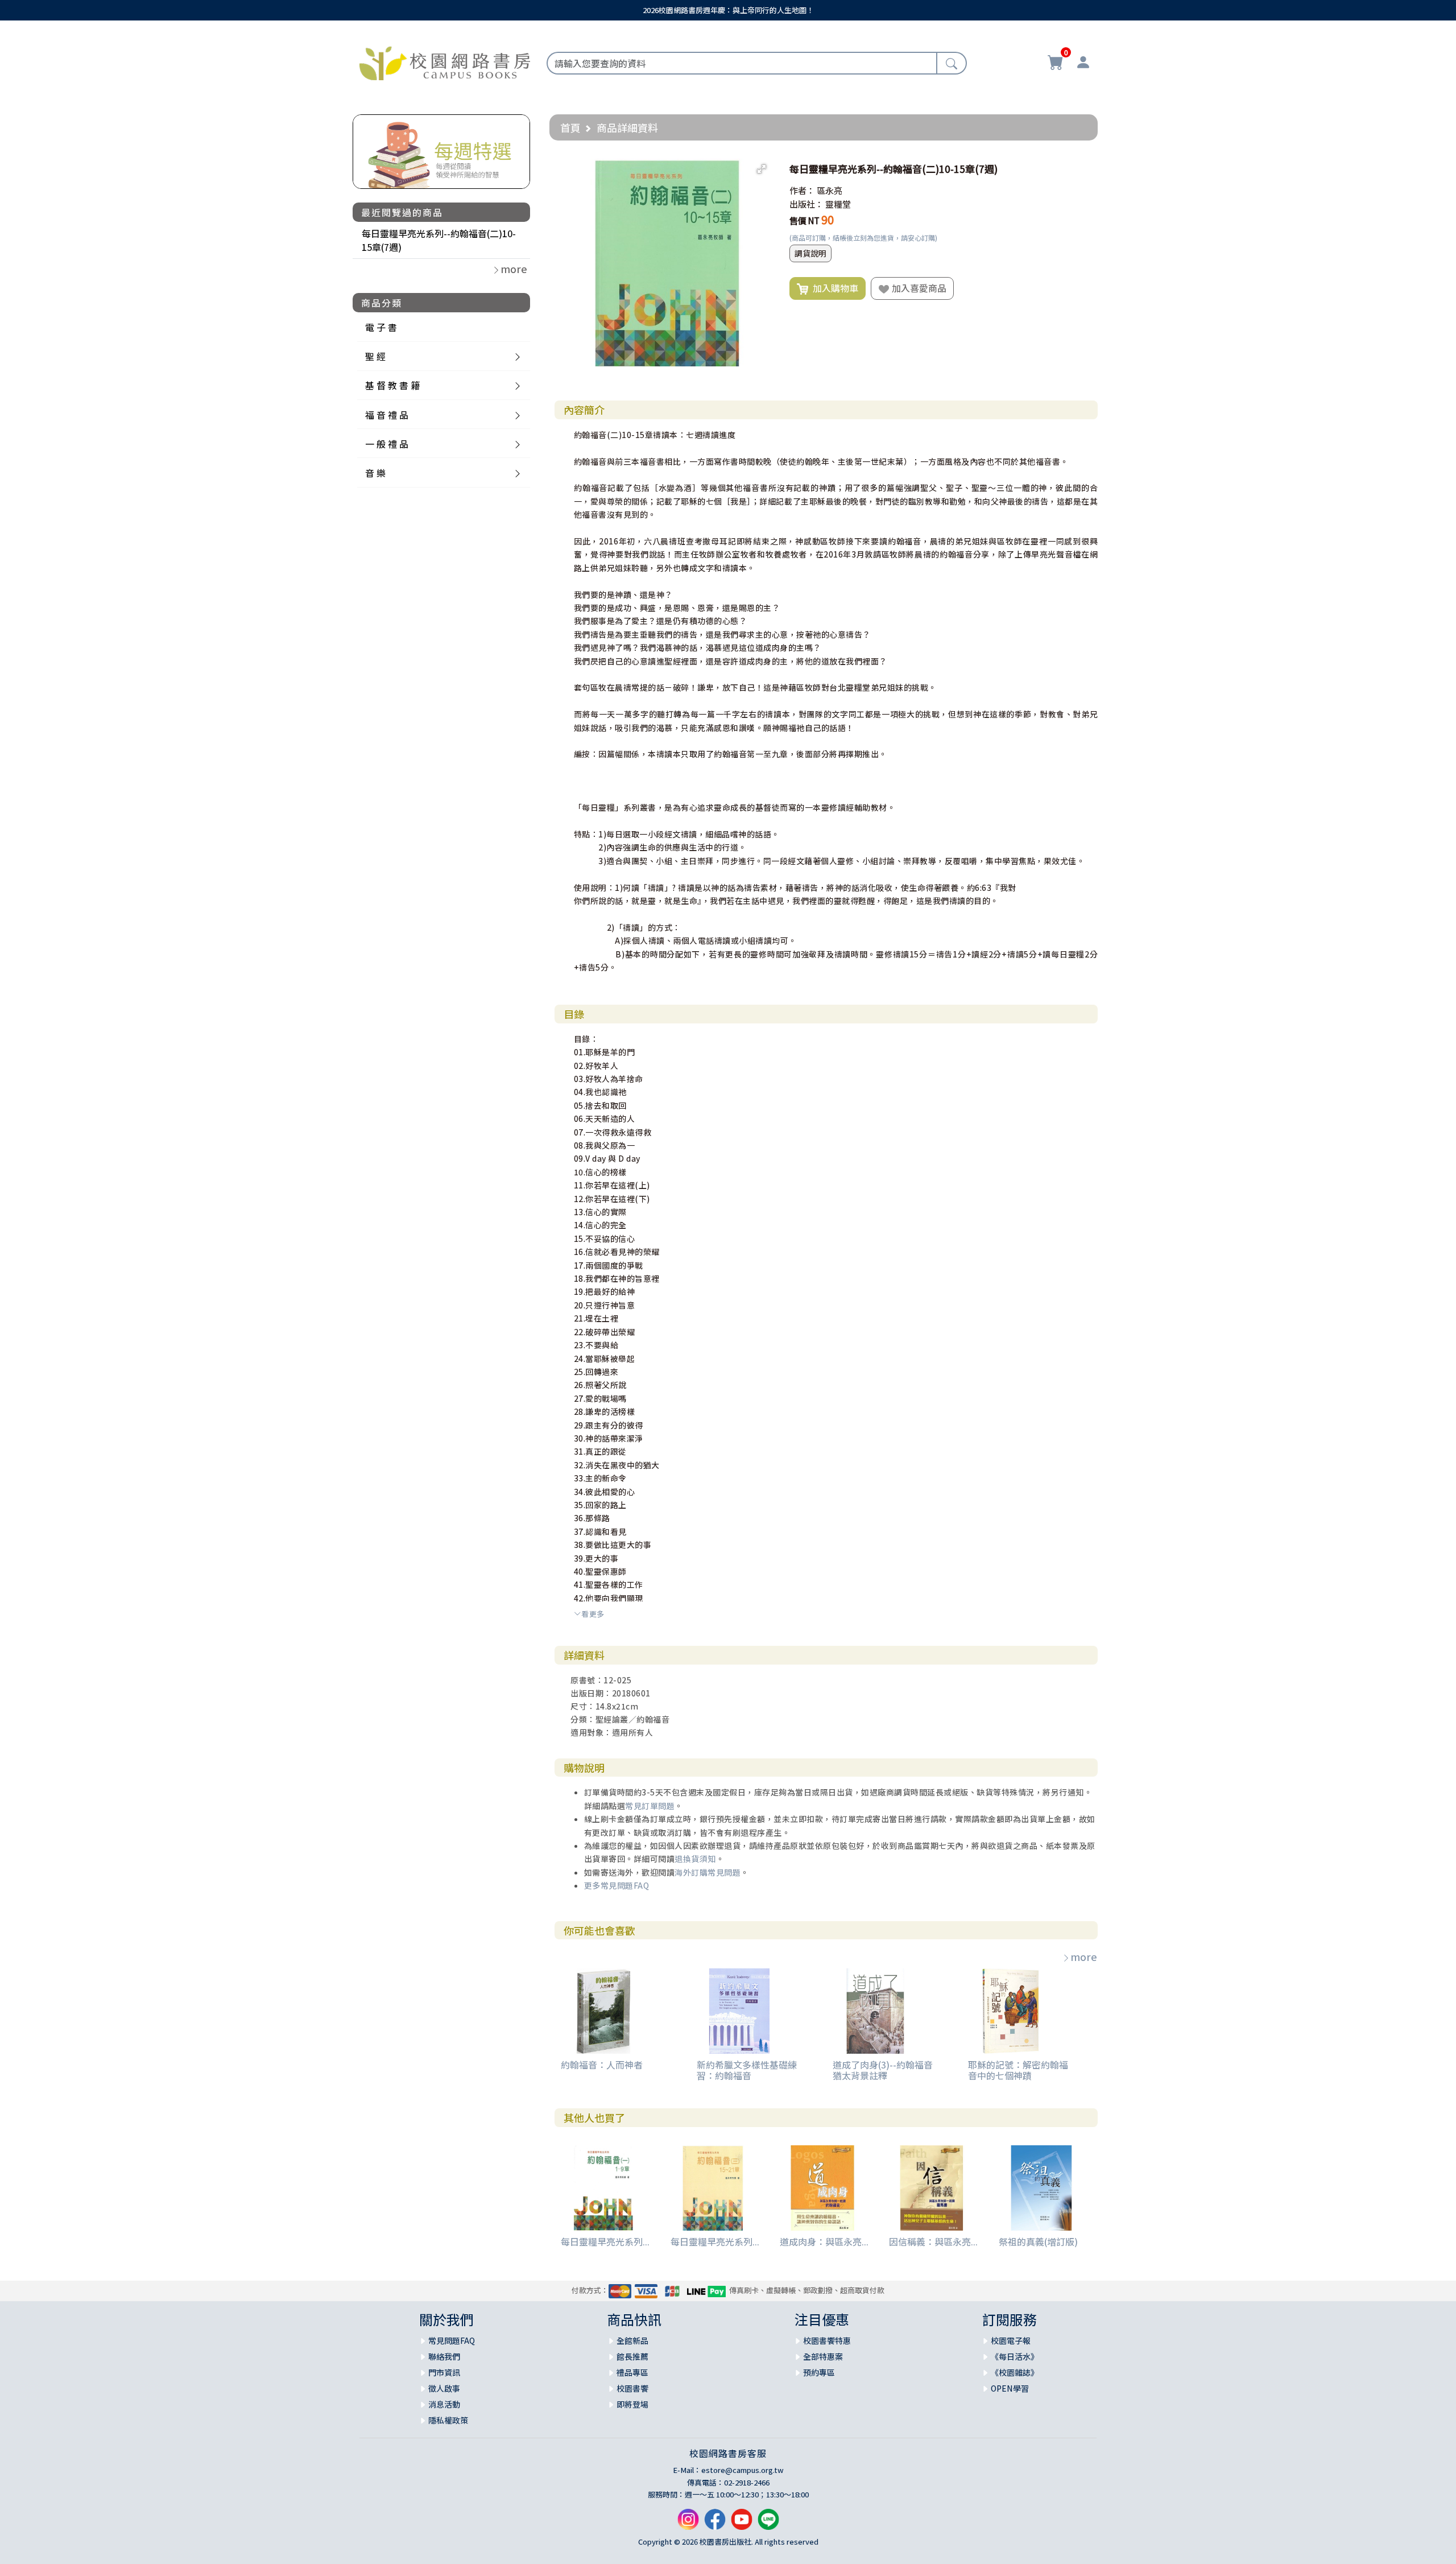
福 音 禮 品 (387, 415)
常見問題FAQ (452, 2340)
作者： (802, 190)
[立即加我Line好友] (768, 2524)
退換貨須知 (695, 1859)
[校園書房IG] (688, 2524)
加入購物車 (833, 288)
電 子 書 (381, 327)
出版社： (806, 204)
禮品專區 (632, 2372)
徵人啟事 (444, 2388)
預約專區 (819, 2372)
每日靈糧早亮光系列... (605, 2241)
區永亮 (830, 190)
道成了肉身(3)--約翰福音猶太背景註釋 (883, 2070)
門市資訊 (444, 2372)
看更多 (593, 1614)
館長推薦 (632, 2356)
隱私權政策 (448, 2420)
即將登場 (632, 2404)
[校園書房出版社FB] (715, 2524)
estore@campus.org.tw (743, 2470)
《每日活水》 (1015, 2356)
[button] (762, 169)
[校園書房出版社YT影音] (742, 2524)
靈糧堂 (838, 204)
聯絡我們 (444, 2356)
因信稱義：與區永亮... (933, 2241)
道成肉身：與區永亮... (824, 2241)
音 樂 (375, 473)
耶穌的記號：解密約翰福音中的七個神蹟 (1018, 2070)
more (1084, 1956)
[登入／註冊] (1083, 64)
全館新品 (632, 2340)
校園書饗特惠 (827, 2340)
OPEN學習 (1010, 2388)
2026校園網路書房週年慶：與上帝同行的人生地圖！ (728, 10)
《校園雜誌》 (1015, 2372)
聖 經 (375, 356)
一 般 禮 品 (387, 444)
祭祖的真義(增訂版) (1038, 2241)
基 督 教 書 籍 (392, 385)
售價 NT (804, 220)
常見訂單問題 (650, 1806)
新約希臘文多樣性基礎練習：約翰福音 (747, 2070)
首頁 (570, 127)
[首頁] (445, 61)
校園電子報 (1011, 2340)
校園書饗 (632, 2388)
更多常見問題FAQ (617, 1885)
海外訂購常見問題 (708, 1872)
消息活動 (444, 2404)
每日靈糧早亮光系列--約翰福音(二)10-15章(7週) (439, 240)
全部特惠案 (823, 2356)
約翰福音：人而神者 (602, 2065)
